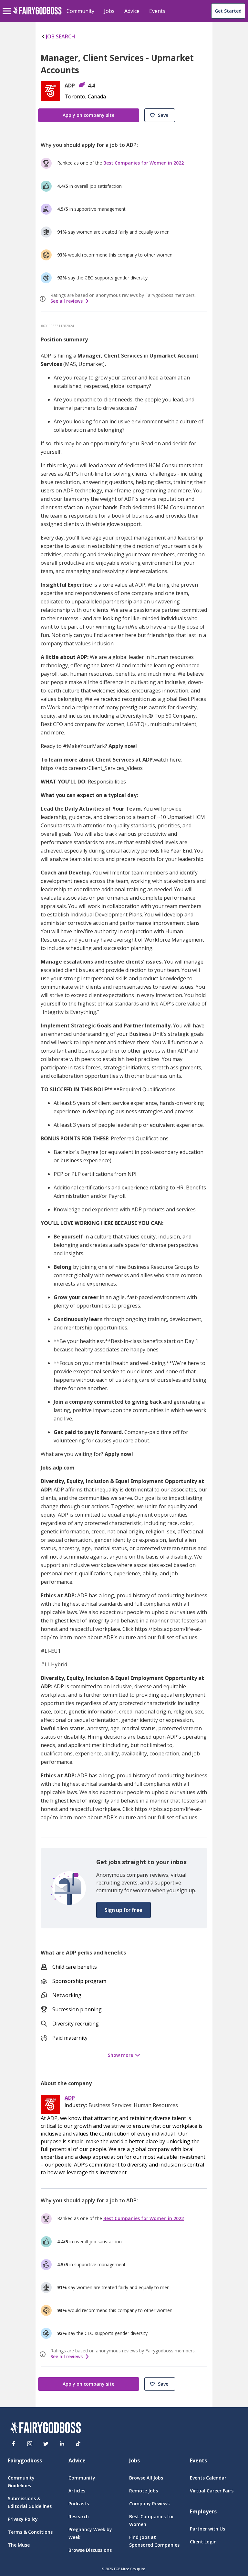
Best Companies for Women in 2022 (144, 163)
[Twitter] (46, 2444)
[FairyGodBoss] (46, 2429)
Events (157, 11)
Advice (132, 11)
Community (80, 11)
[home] (37, 14)
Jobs (109, 11)
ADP (70, 2098)
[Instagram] (30, 2444)
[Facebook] (14, 2444)
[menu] (8, 6)
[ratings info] (44, 299)
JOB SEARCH (61, 36)
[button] (160, 115)
